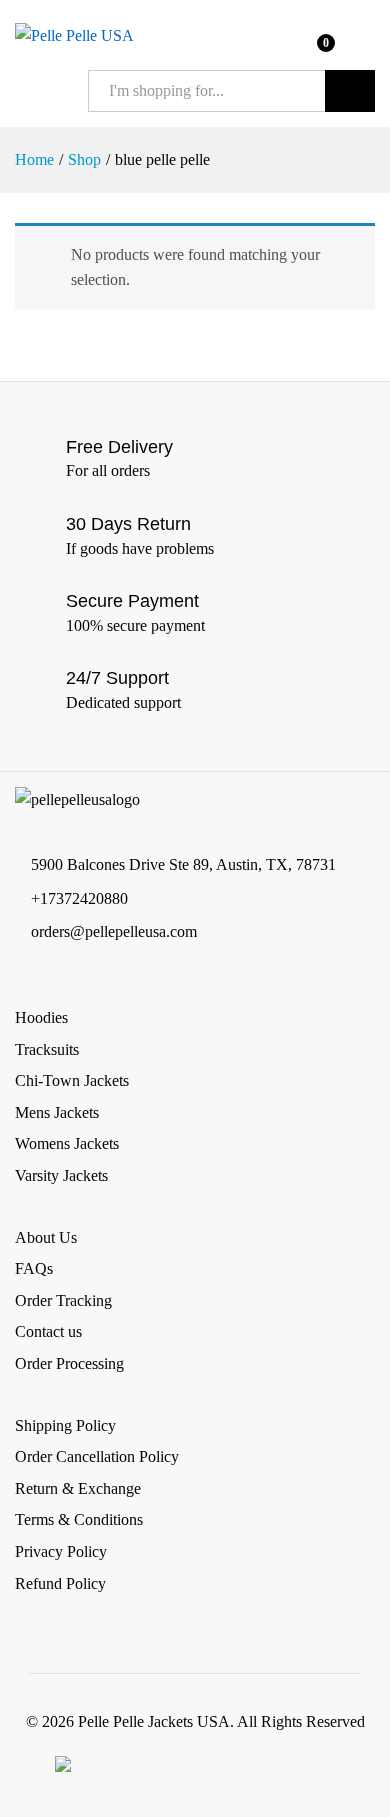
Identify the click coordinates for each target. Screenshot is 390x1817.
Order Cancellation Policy (97, 1456)
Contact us (48, 1331)
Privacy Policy (61, 1551)
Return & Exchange (78, 1488)
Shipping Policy (65, 1425)
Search (350, 91)
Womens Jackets (67, 1143)
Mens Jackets (57, 1112)
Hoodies (41, 1017)
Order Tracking (63, 1300)
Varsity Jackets (61, 1175)
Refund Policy (60, 1583)
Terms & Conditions (79, 1519)
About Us (46, 1237)
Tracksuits (47, 1049)
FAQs (34, 1268)
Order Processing (69, 1363)
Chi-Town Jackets (72, 1080)
